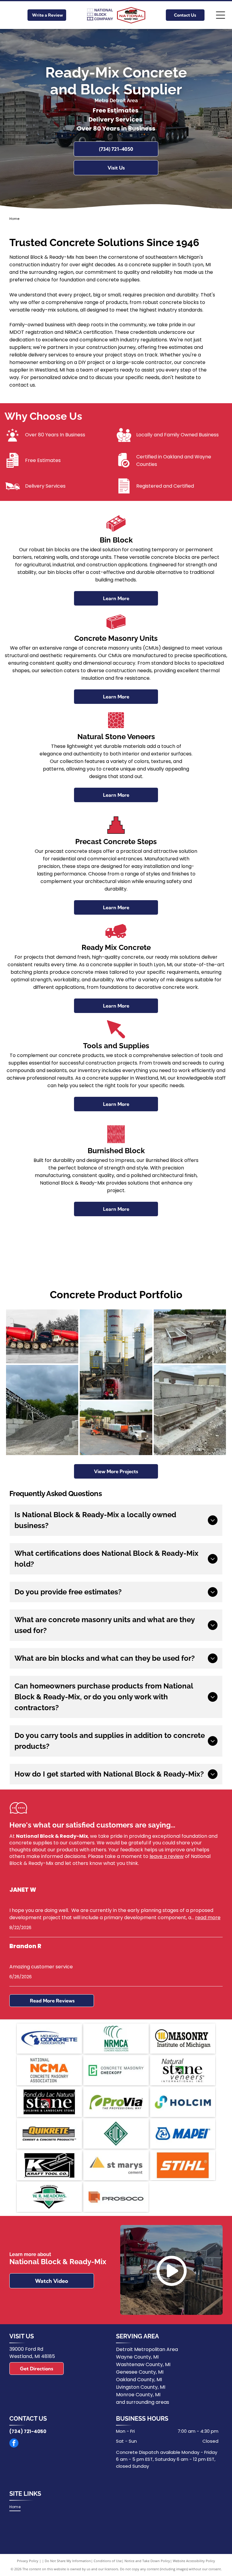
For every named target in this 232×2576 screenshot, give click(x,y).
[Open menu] (221, 15)
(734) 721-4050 (28, 2431)
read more (208, 1918)
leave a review (167, 1856)
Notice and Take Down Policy (147, 2561)
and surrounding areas (143, 2402)
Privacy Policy (28, 2561)
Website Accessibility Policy (194, 2561)
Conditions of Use (108, 2561)
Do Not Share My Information (68, 2561)
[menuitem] (17, 2507)
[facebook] (14, 2444)
